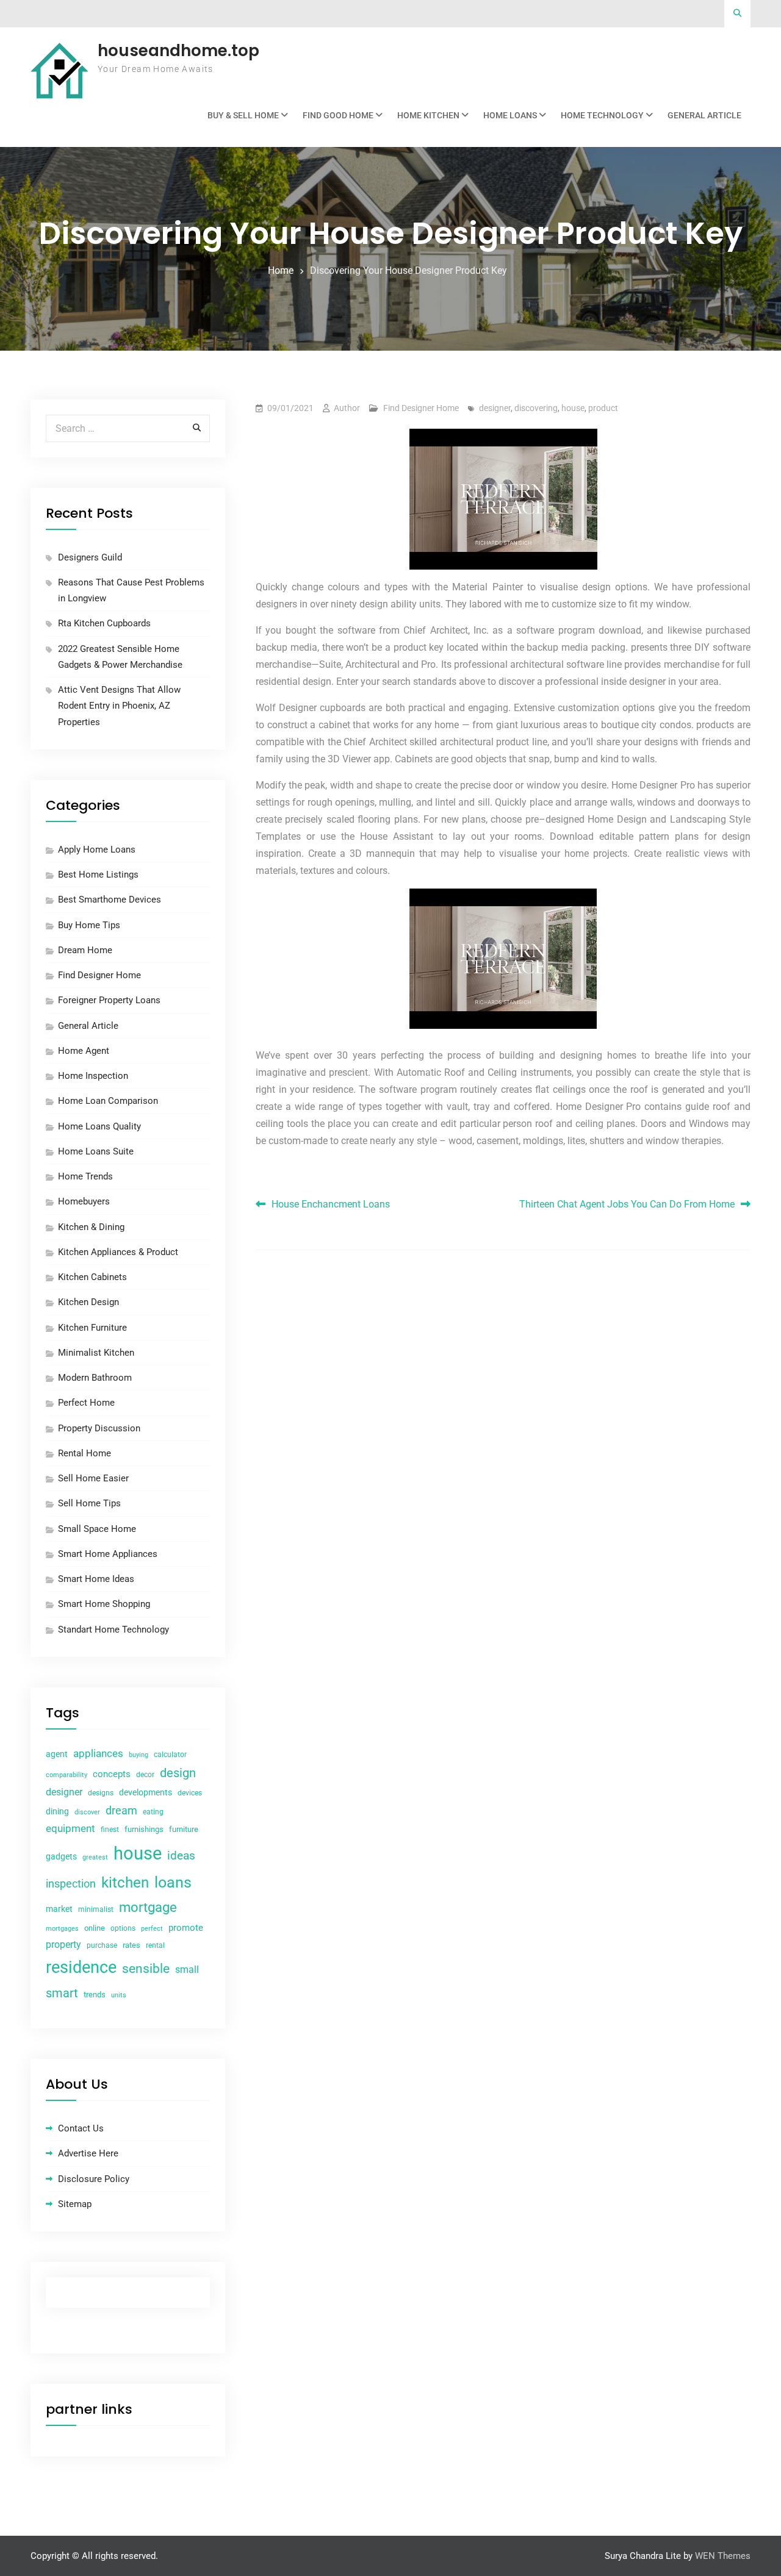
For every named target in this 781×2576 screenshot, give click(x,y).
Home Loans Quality (99, 1126)
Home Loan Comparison (108, 1101)
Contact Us (81, 2128)
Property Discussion (99, 1428)
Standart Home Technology (113, 1630)
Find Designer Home (421, 408)
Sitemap (75, 2204)
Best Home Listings (98, 875)
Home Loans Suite (96, 1151)
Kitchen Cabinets (92, 1277)
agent (57, 1754)
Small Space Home (97, 1529)
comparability (67, 1775)
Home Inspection (93, 1076)
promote (186, 1928)
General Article (704, 115)
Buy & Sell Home (243, 115)
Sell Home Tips (89, 1503)
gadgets (61, 1856)
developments (146, 1792)
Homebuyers (84, 1201)
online (95, 1928)
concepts (112, 1774)
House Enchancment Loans (331, 1204)
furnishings (144, 1829)
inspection (71, 1884)
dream (121, 1810)
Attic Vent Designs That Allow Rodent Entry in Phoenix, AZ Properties (119, 706)
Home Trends (85, 1176)
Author (347, 408)
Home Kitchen (428, 115)
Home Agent (84, 1051)
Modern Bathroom (95, 1378)
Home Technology (602, 115)
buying (139, 1755)
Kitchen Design (88, 1302)
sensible (146, 1969)
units (119, 1995)
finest (110, 1830)
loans (173, 1882)
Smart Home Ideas (96, 1579)
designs (101, 1793)
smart (62, 1993)
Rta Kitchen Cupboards (104, 623)
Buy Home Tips (89, 925)
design (178, 1773)
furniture (184, 1829)
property (63, 1945)
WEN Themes (723, 2556)
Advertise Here (88, 2153)
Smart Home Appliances (108, 1554)
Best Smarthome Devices (110, 900)
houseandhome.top (178, 51)
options (123, 1928)
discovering (536, 408)
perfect (152, 1929)
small (187, 1970)
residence (81, 1967)
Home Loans (510, 115)
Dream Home (85, 950)
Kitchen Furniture (92, 1328)
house (573, 408)
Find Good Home (338, 115)
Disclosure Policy (94, 2179)
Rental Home (85, 1453)
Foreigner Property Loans (109, 1000)
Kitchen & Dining (91, 1227)
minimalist (96, 1909)
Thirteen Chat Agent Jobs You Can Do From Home (627, 1204)
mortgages (62, 1929)
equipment (70, 1828)
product (603, 408)
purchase (102, 1945)
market (59, 1909)
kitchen (125, 1883)
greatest (95, 1857)
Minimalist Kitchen (96, 1353)
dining (57, 1811)
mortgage (148, 1907)
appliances (98, 1753)
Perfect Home (86, 1403)
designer (495, 408)
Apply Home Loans (97, 850)
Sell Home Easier (93, 1478)
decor (145, 1775)
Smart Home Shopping (104, 1604)
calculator (170, 1755)
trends (95, 1995)
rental (155, 1945)
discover (87, 1812)
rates (131, 1945)
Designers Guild (90, 557)
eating (153, 1812)
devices (190, 1793)
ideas (181, 1856)
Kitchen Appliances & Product (118, 1252)
